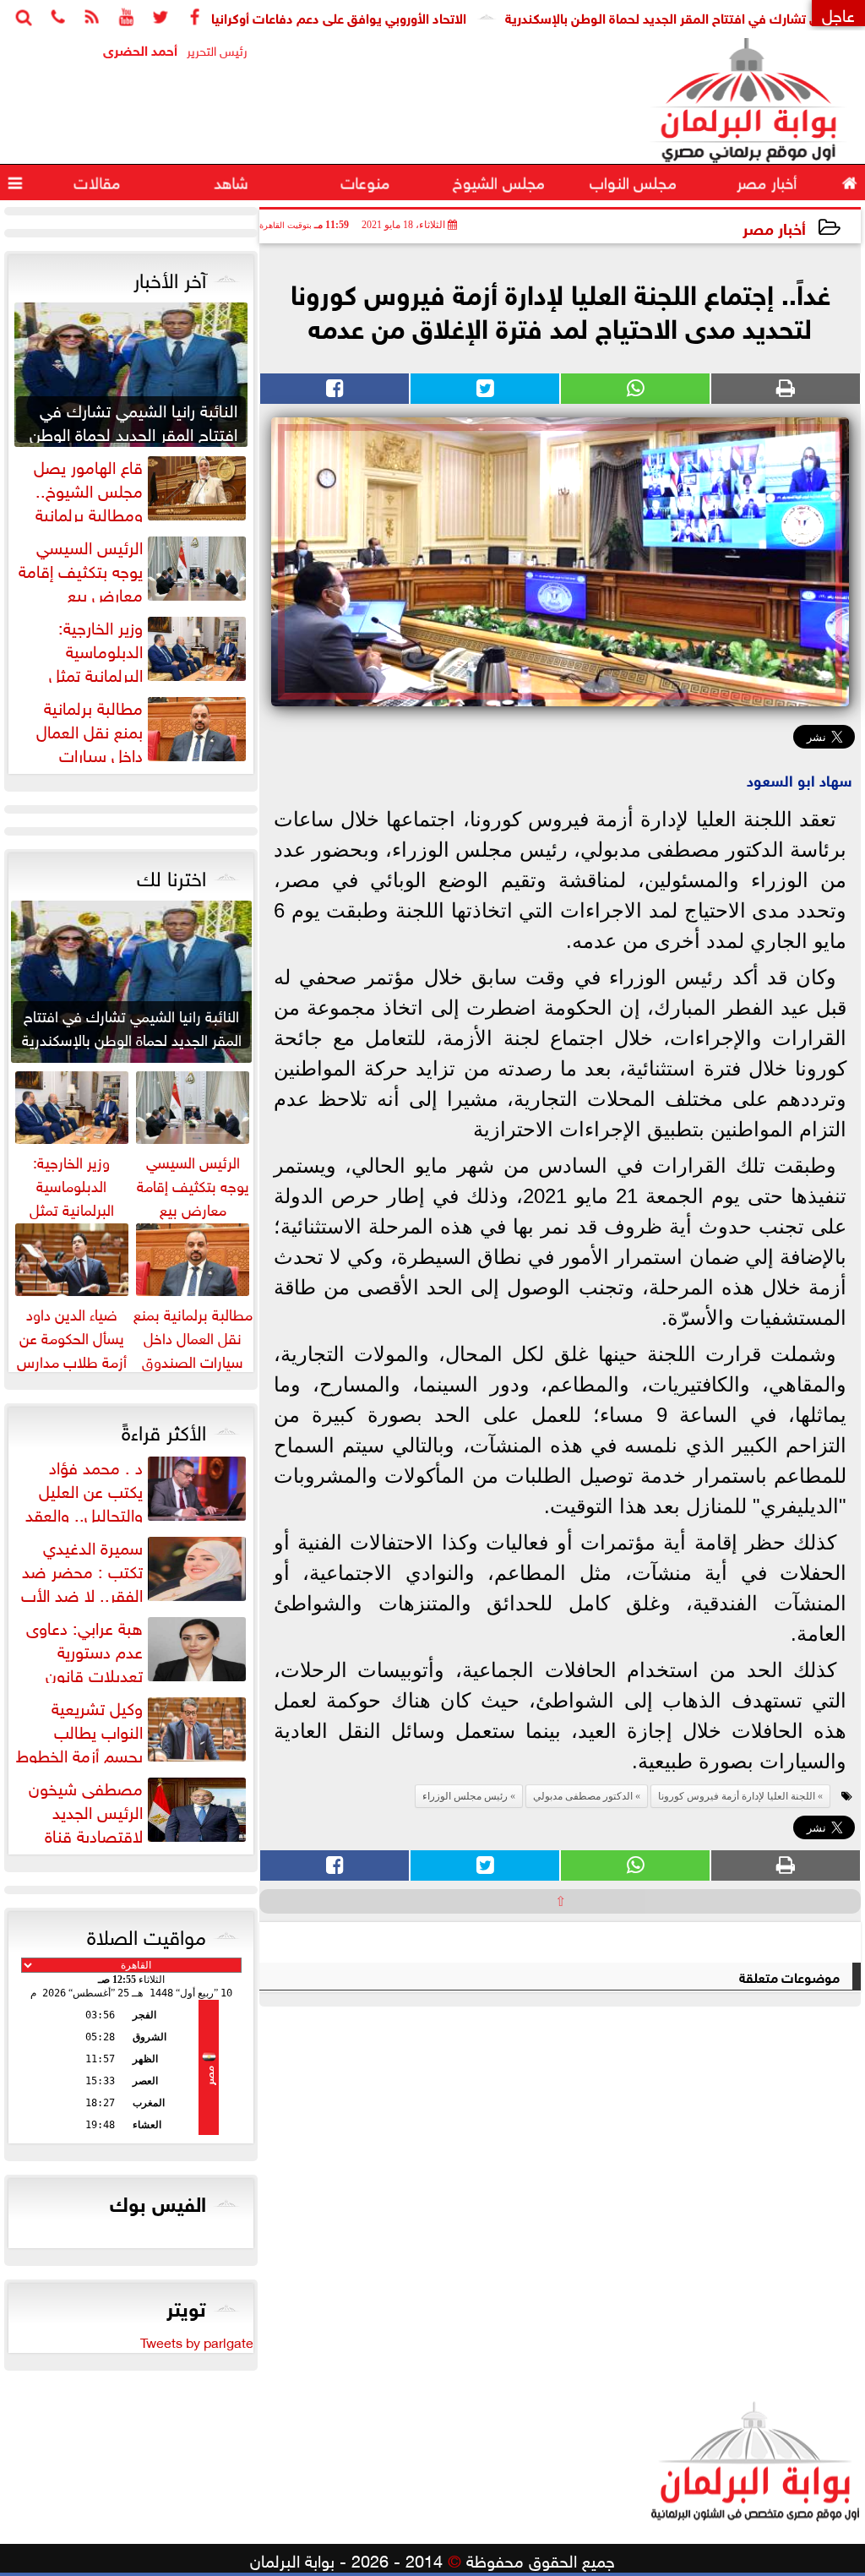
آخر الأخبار (170, 277)
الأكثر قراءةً (164, 1430)
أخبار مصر (774, 227)
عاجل (838, 13)
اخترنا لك (171, 875)
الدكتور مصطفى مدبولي (583, 1796)
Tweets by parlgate (197, 2341)
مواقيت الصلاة (147, 1934)
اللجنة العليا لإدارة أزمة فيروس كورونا (737, 1796)
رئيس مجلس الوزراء (465, 1796)
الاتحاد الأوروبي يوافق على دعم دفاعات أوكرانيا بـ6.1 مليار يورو (351, 16)
